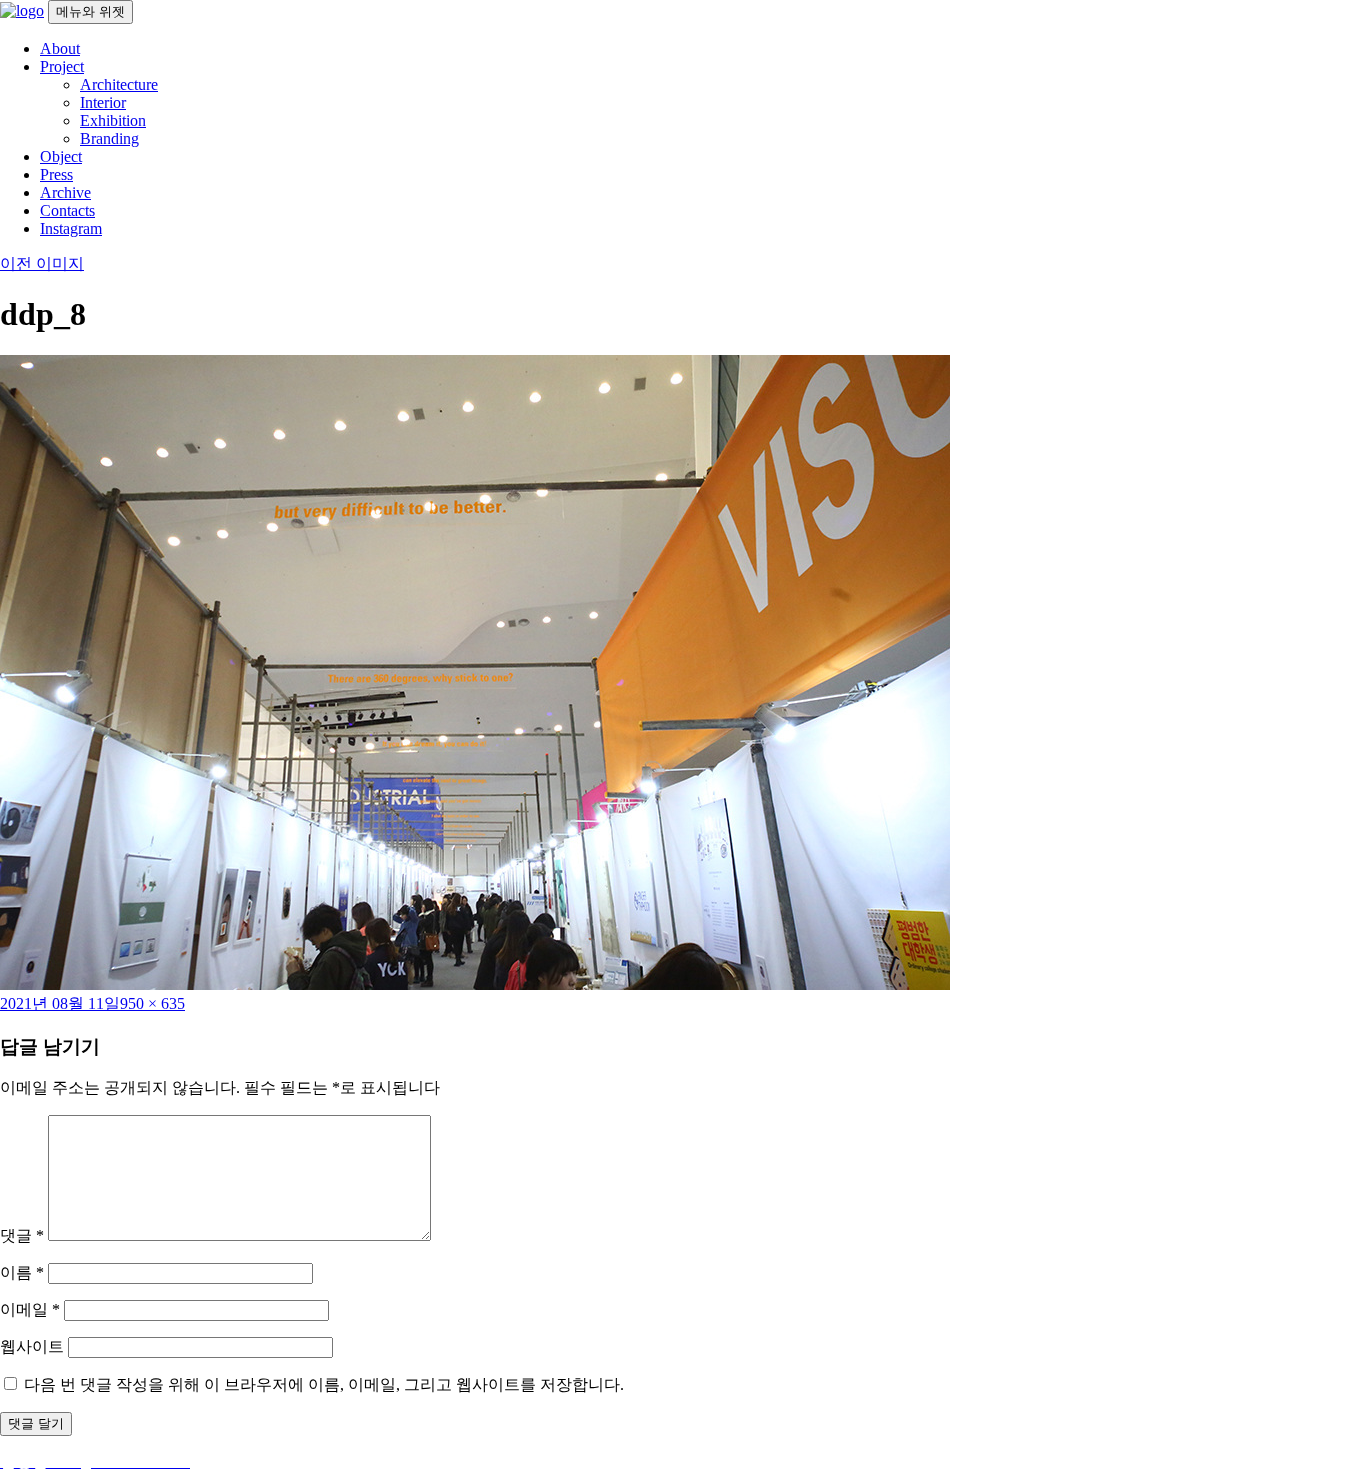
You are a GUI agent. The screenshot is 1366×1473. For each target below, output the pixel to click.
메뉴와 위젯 (90, 11)
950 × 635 (152, 1003)
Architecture (119, 84)
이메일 (30, 1309)
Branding (109, 138)
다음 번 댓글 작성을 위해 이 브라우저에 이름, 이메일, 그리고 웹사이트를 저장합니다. (324, 1384)
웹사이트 (32, 1346)
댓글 (22, 1235)
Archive (65, 192)
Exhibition (113, 120)
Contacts (67, 210)
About (60, 48)
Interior (103, 102)
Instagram (71, 228)
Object (61, 156)
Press (56, 174)
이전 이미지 (42, 263)
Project (62, 66)
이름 (22, 1272)
